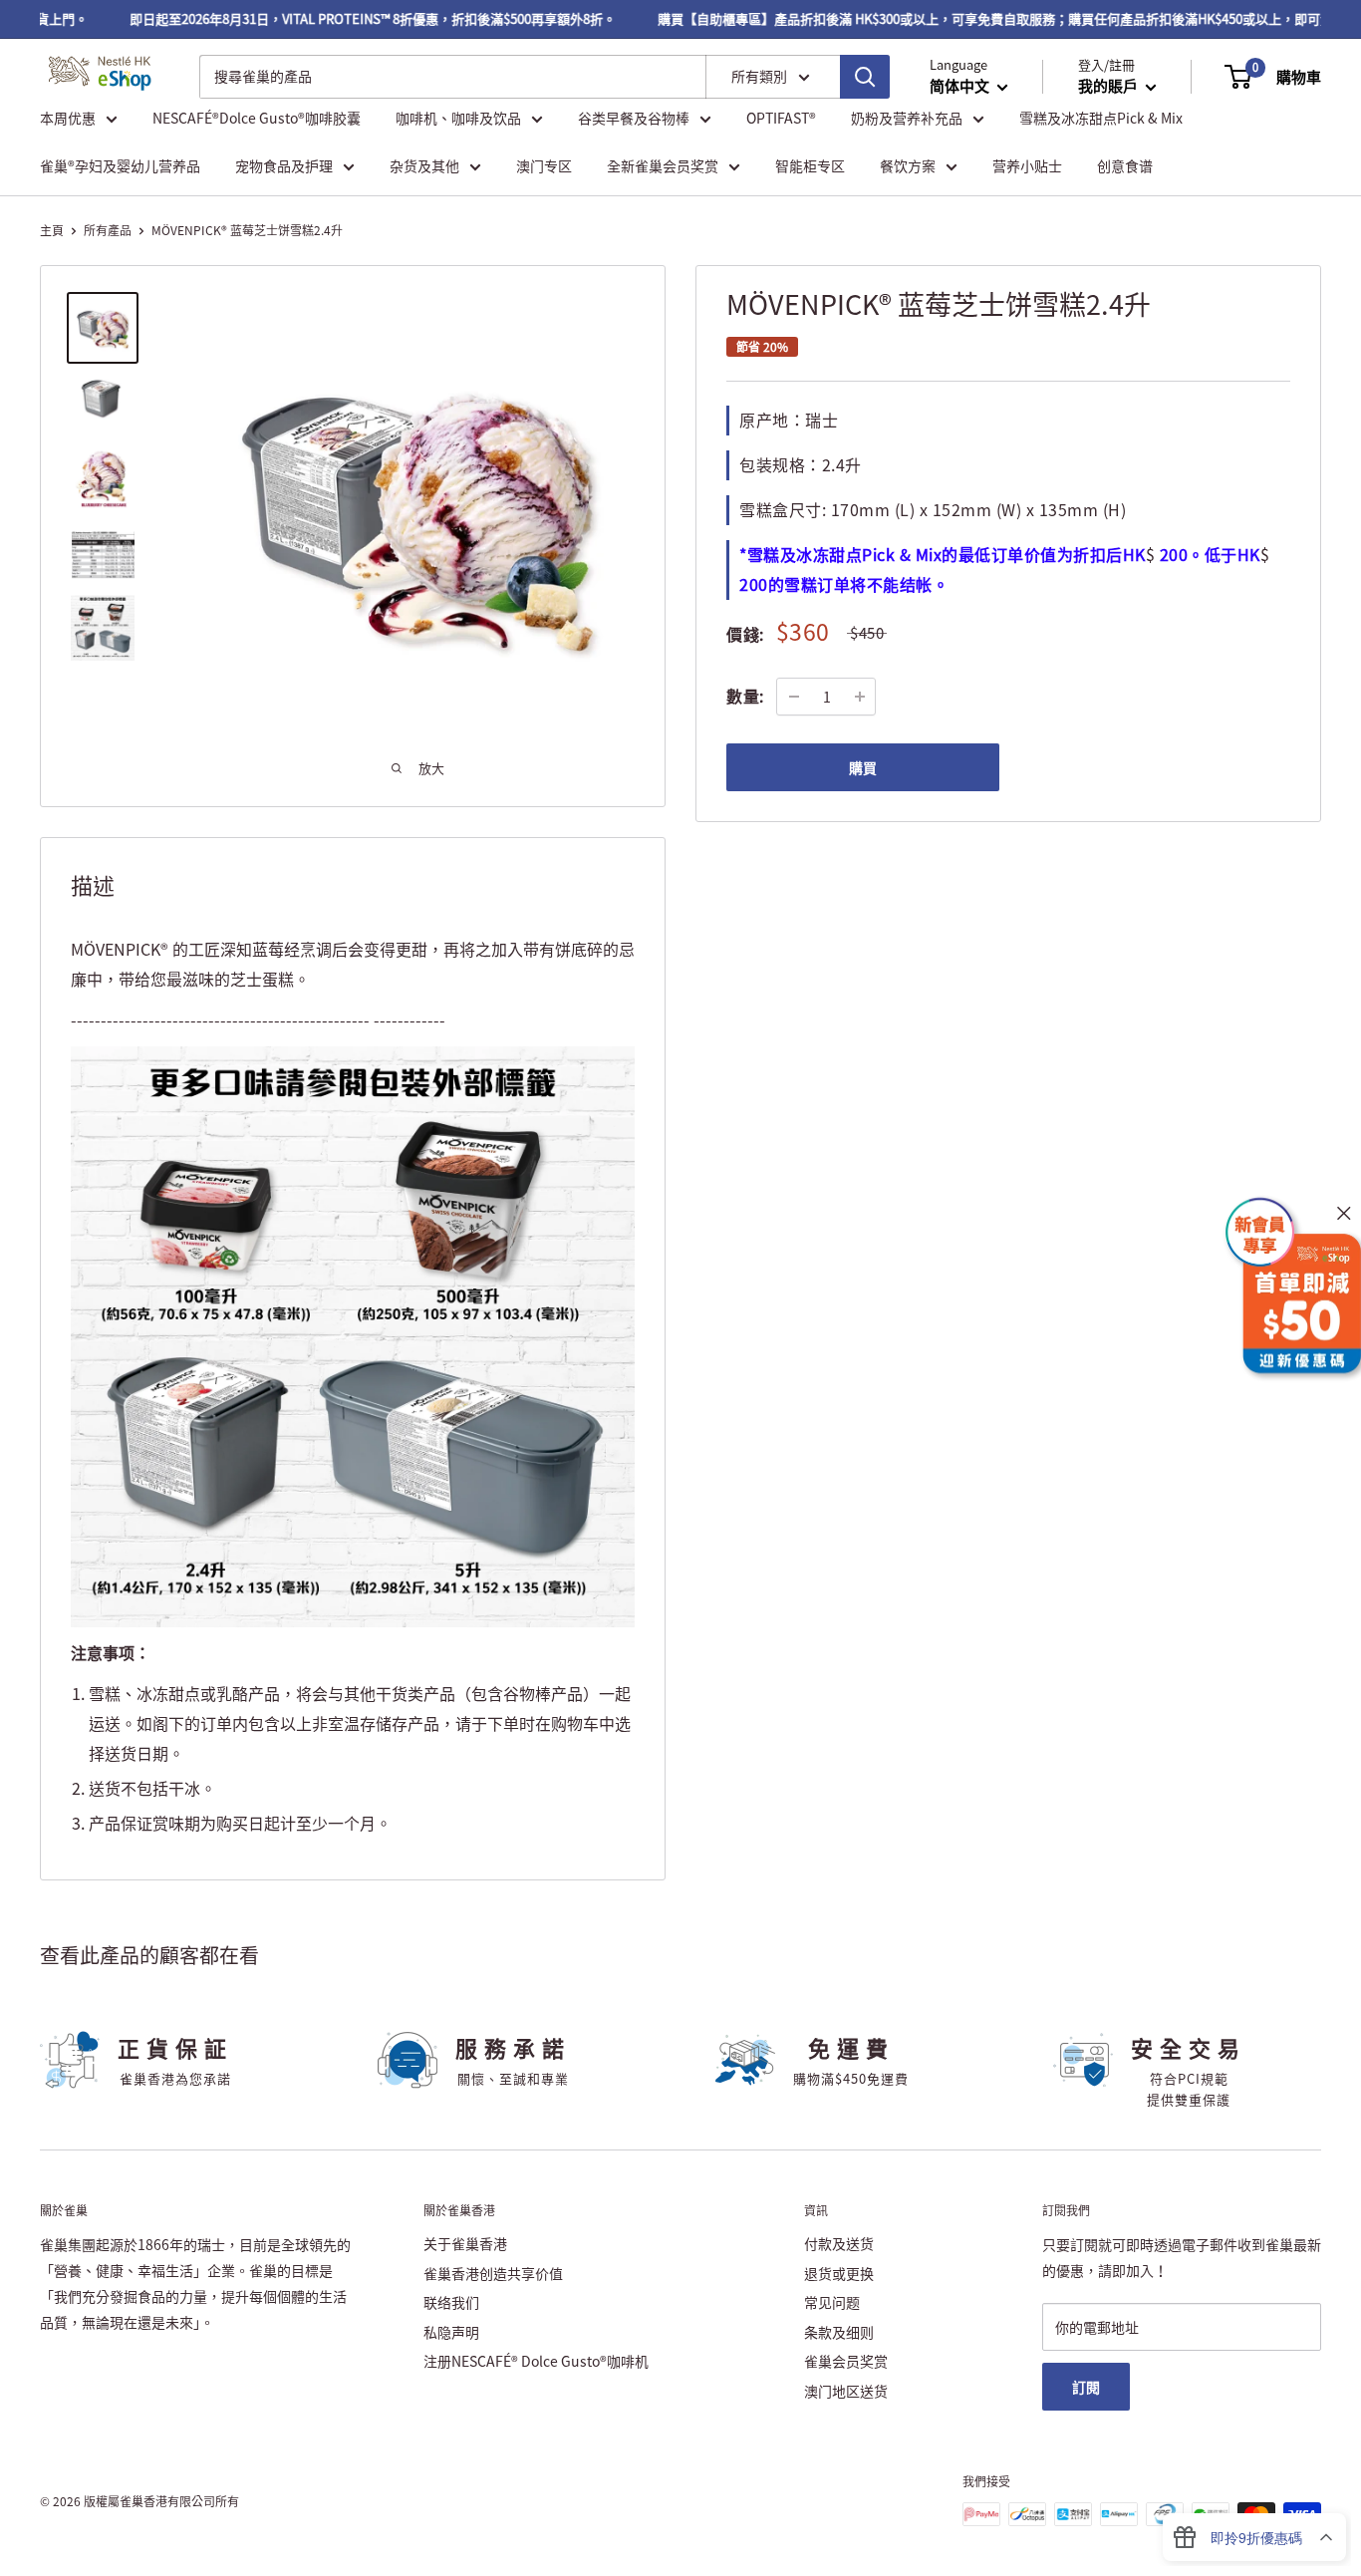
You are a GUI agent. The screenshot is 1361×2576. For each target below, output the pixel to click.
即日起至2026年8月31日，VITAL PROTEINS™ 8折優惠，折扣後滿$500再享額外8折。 (348, 18)
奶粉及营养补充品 (907, 118)
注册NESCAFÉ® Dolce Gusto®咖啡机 (536, 2361)
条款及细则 (839, 2332)
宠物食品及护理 (284, 165)
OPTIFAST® (781, 118)
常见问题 (832, 2302)
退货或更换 (839, 2273)
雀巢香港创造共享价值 (493, 2273)
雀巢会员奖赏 (846, 2361)
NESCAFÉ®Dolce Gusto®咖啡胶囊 (257, 118)
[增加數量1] (860, 697)
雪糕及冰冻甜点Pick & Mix (1101, 118)
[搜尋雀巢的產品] (865, 77)
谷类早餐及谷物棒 (634, 118)
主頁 (52, 230)
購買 (863, 767)
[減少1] (794, 697)
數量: (745, 696)
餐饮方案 (908, 165)
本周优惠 (68, 118)
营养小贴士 (1027, 165)
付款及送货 (839, 2243)
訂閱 (1086, 2387)
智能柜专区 (810, 165)
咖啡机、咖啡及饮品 (458, 118)
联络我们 (451, 2302)
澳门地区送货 (846, 2391)
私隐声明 (451, 2332)
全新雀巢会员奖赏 (663, 165)
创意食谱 (1125, 165)
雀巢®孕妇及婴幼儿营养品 (120, 165)
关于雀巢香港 (465, 2243)
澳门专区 (544, 165)
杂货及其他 (424, 165)
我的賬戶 (1109, 86)
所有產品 (108, 230)
